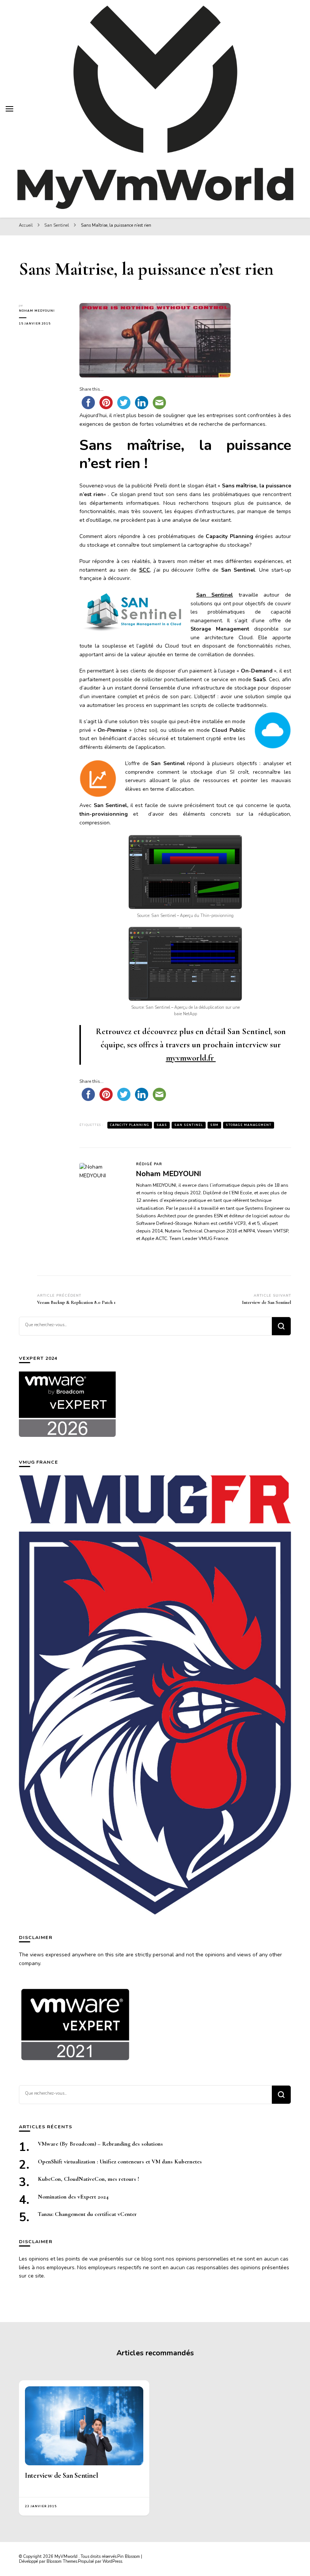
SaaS (162, 1125)
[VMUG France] (155, 1695)
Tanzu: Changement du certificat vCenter (87, 2214)
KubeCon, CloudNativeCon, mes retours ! (88, 2179)
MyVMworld (67, 2557)
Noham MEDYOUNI (37, 311)
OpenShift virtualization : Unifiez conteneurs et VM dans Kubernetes (120, 2162)
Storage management (249, 1125)
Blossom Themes (62, 2561)
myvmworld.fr (191, 1058)
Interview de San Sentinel (62, 2475)
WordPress (112, 2561)
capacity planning (130, 1125)
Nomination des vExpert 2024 (73, 2197)
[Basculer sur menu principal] (9, 109)
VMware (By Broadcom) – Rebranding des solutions (100, 2144)
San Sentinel (215, 595)
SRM (214, 1125)
